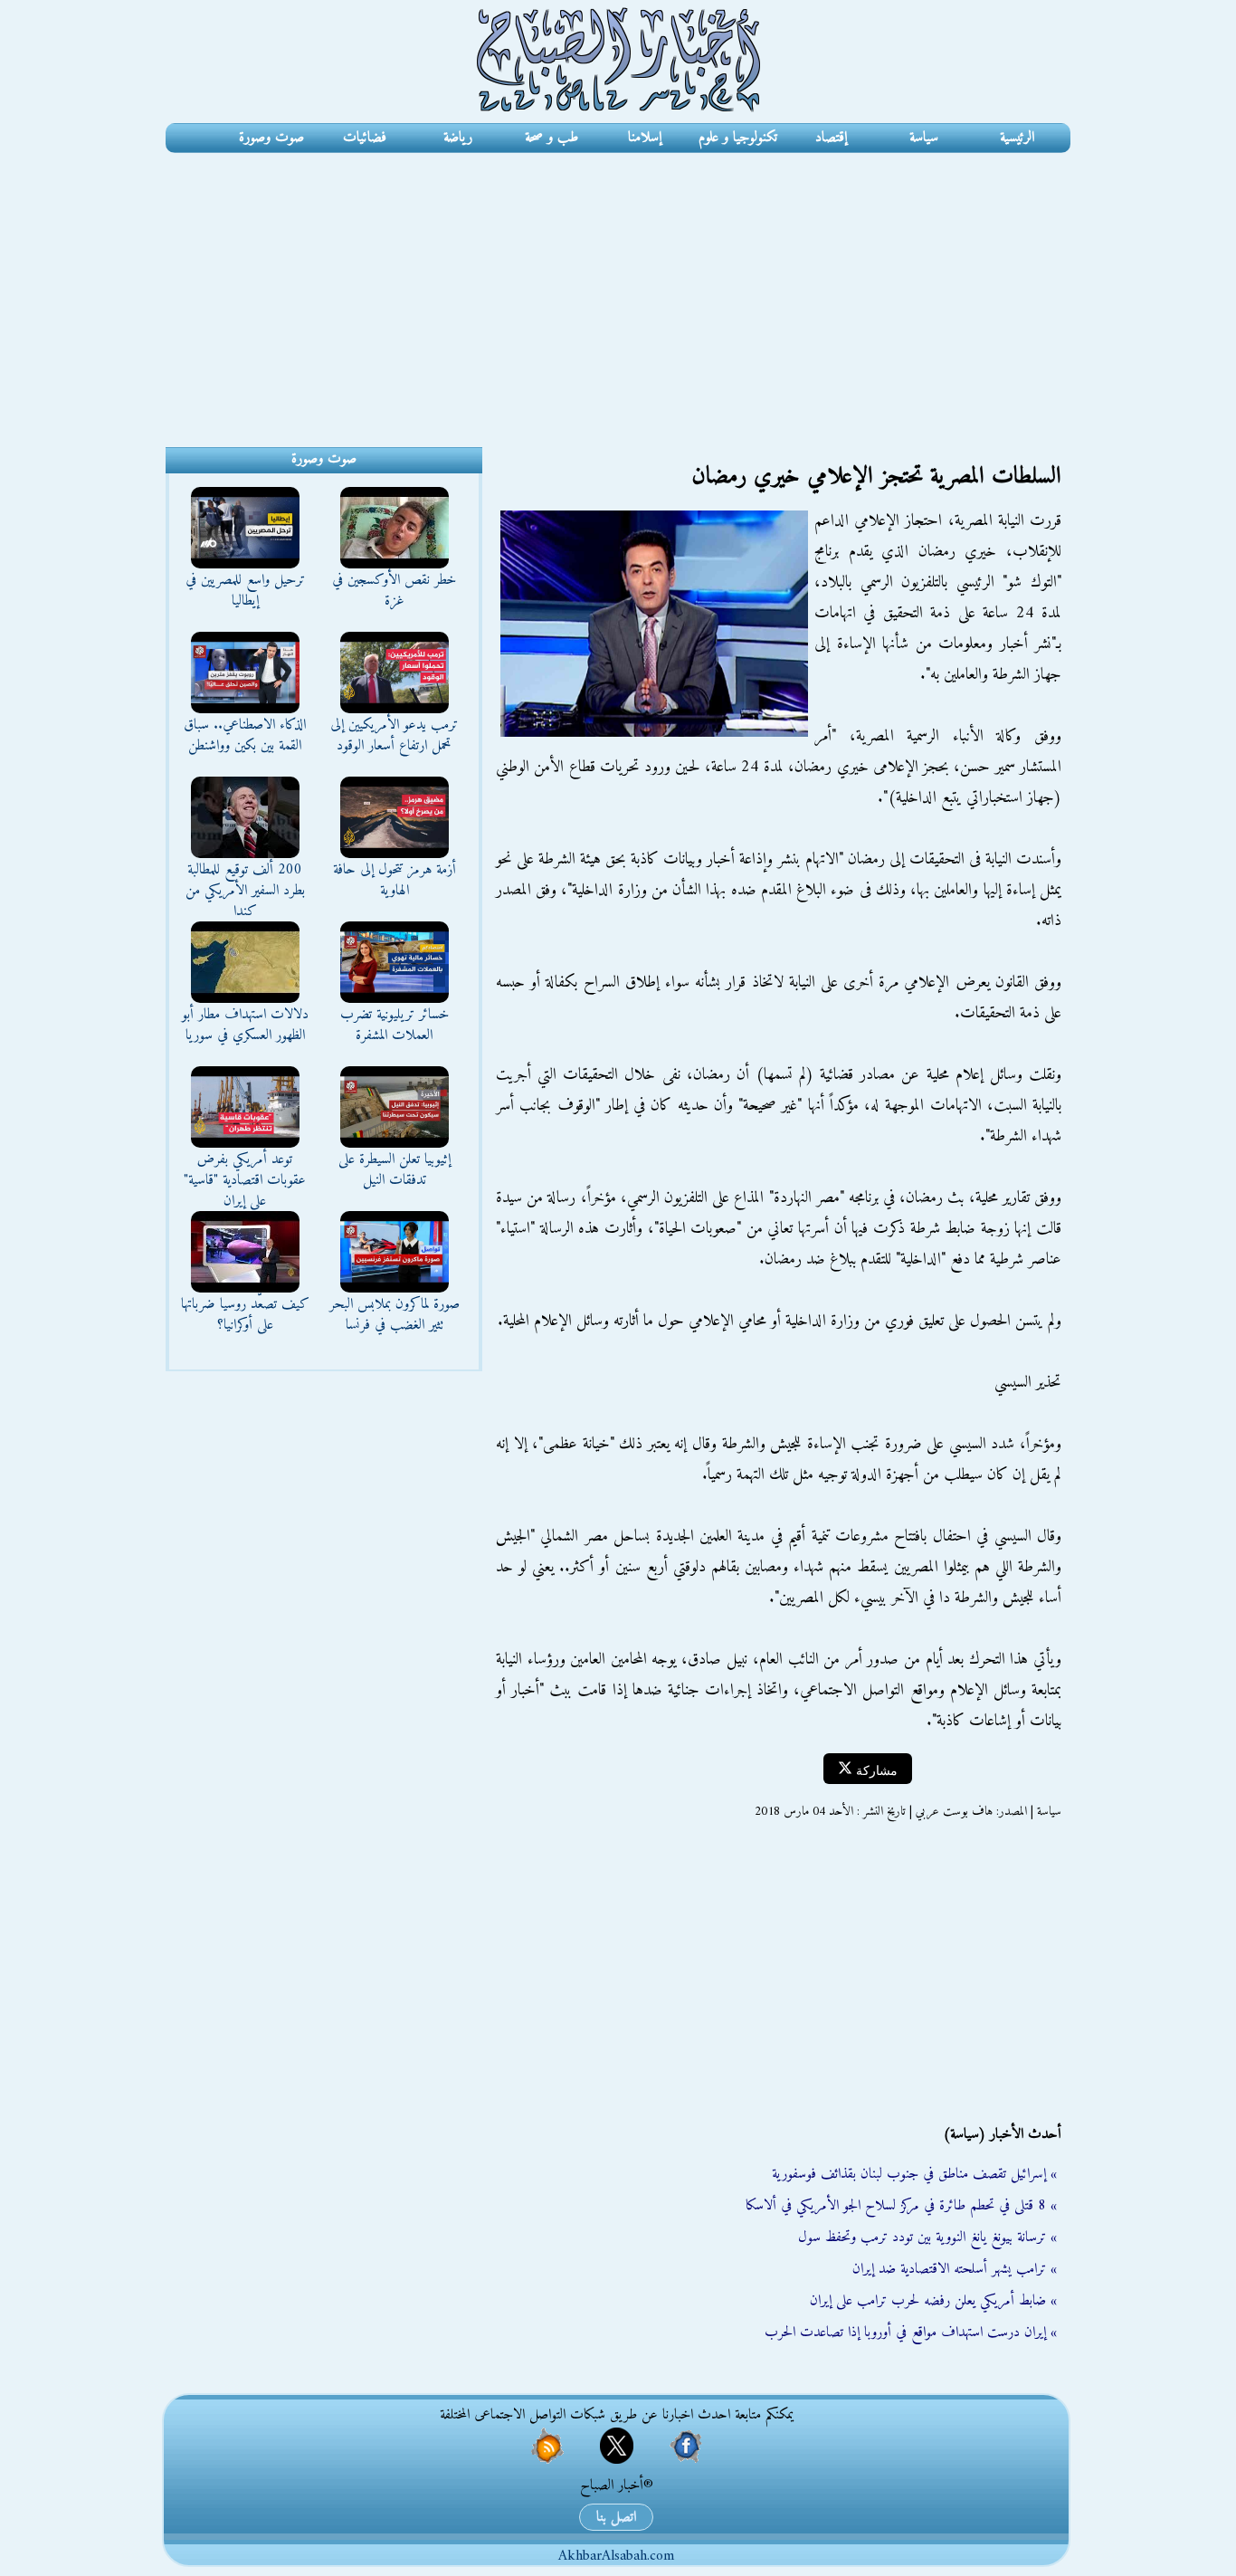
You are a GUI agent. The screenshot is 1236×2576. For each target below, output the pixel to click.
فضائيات (365, 138)
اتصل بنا (616, 2517)
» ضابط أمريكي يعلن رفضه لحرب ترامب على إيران (933, 2301)
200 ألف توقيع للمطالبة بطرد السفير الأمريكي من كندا (245, 891)
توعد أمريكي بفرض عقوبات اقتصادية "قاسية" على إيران (245, 1180)
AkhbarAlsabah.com (616, 2556)
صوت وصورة (271, 138)
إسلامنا (645, 138)
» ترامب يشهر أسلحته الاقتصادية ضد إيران (955, 2269)
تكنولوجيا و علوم (738, 138)
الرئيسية (1017, 138)
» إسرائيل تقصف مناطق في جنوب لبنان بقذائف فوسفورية (914, 2174)
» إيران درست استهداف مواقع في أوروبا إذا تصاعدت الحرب (911, 2333)
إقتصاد (831, 138)
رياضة (458, 138)
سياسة (924, 138)
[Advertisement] (618, 289)
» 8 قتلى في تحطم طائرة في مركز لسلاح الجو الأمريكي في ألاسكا (901, 2206)
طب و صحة (551, 138)
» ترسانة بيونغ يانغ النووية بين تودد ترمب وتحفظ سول (927, 2237)
